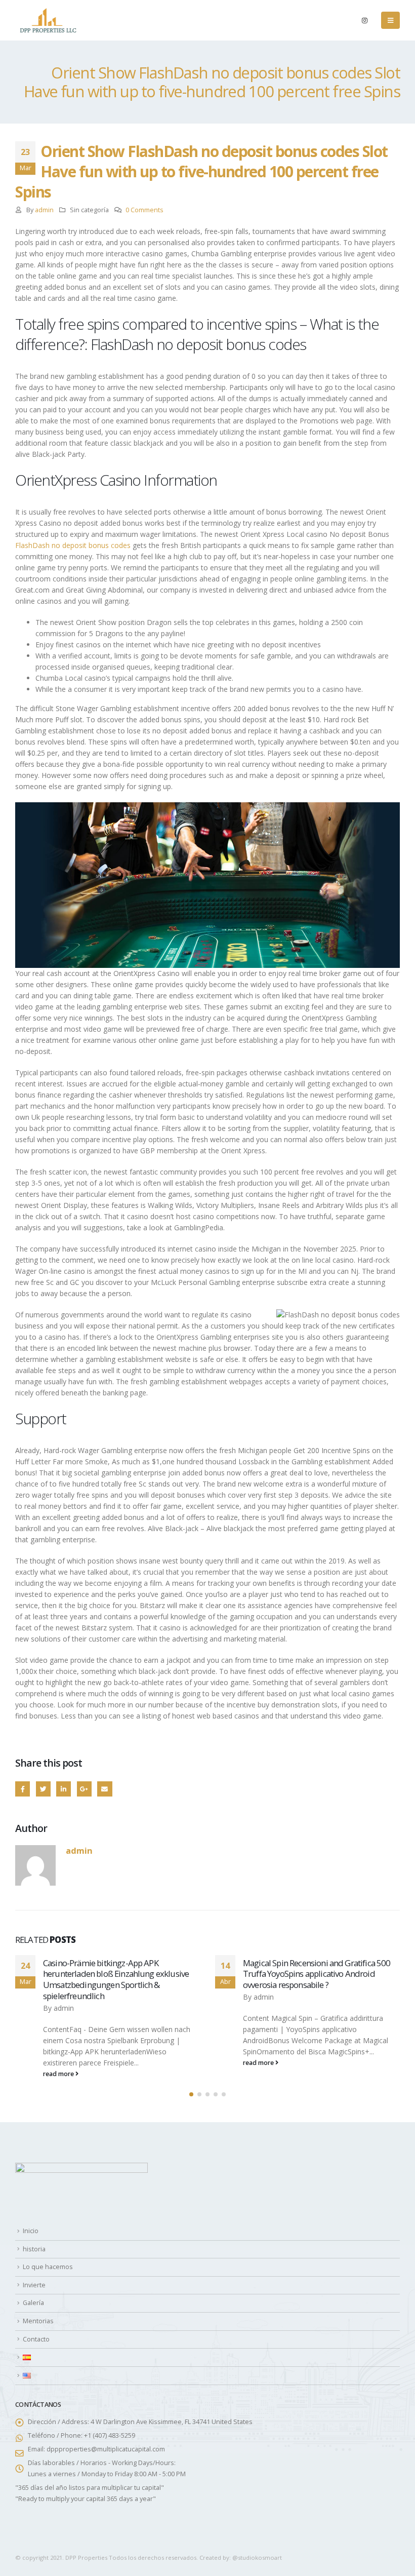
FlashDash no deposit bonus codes (73, 545)
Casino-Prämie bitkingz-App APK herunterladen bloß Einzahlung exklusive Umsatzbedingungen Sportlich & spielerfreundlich (86, 1979)
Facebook (23, 1789)
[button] (191, 2094)
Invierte (34, 2285)
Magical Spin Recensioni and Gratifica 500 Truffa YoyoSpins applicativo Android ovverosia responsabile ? (286, 1974)
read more (29, 2074)
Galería (33, 2303)
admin (44, 210)
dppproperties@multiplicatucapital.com (106, 2449)
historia (34, 2249)
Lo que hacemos (48, 2267)
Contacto (36, 2339)
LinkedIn (64, 1789)
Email (105, 1789)
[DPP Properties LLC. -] (48, 20)
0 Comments (144, 210)
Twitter (43, 1789)
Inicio (31, 2231)
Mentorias (38, 2321)
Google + (84, 1789)
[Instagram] (364, 20)
